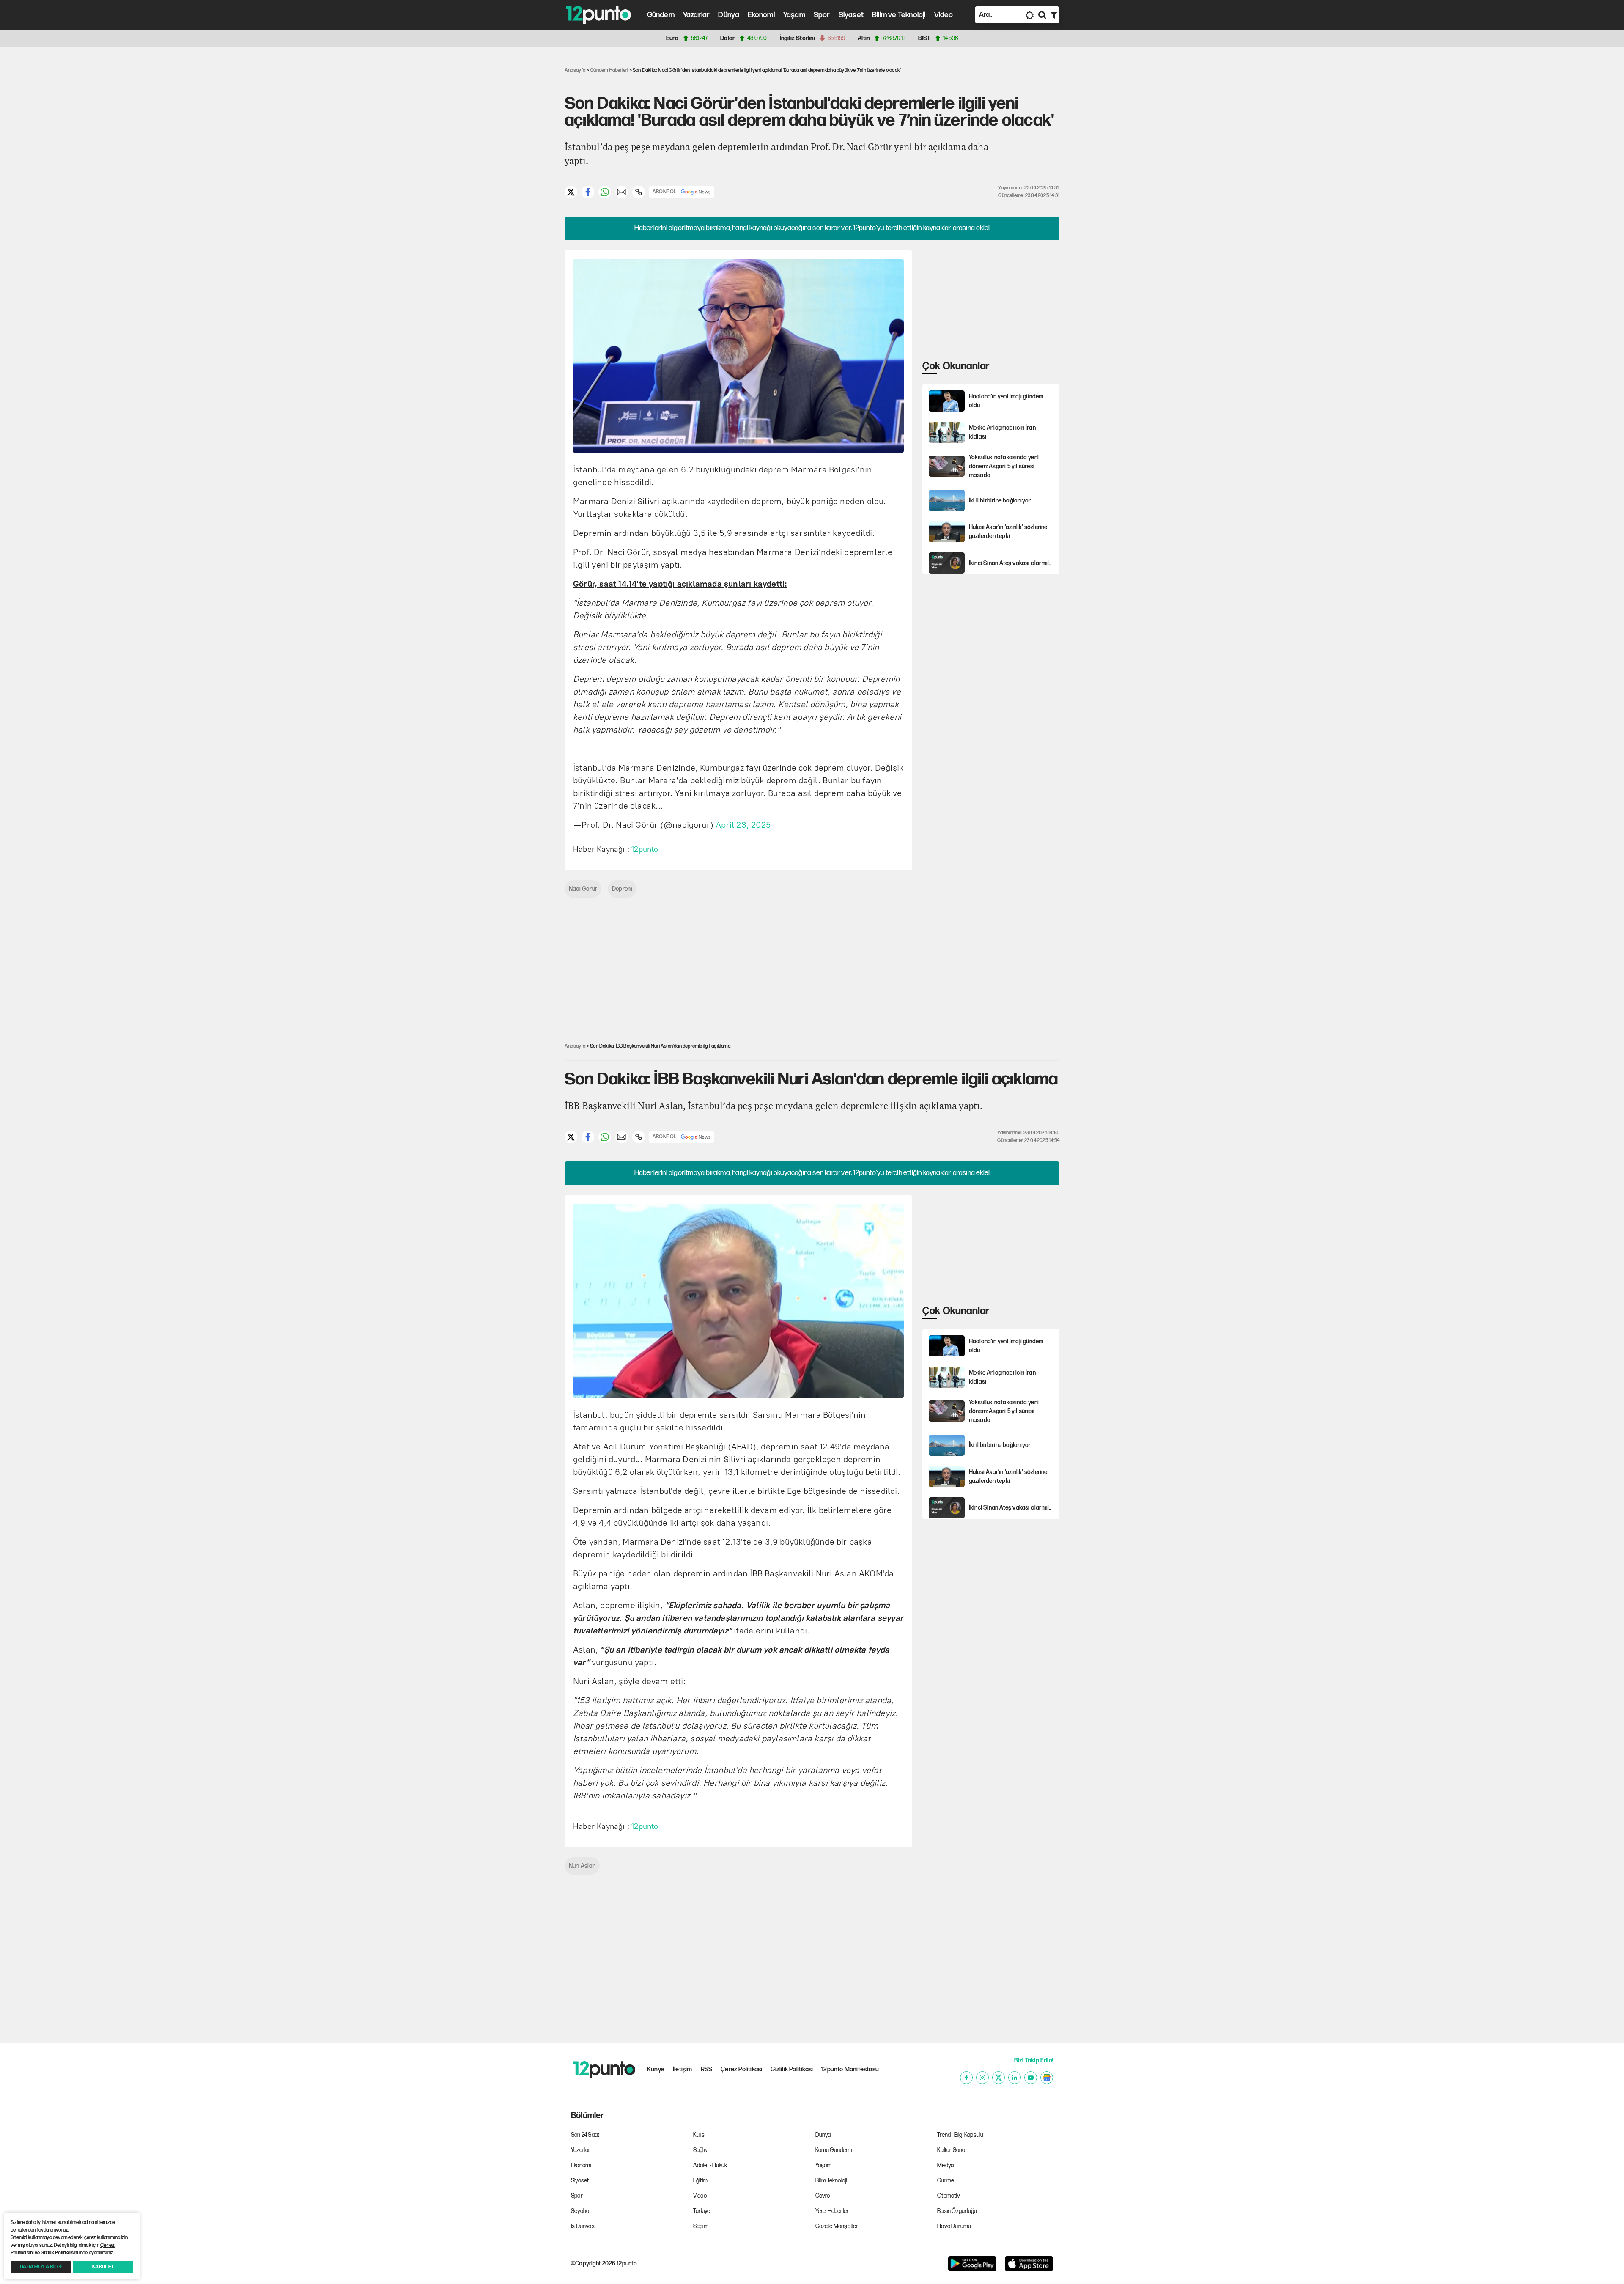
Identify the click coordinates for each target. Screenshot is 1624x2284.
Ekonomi (761, 15)
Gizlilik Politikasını (59, 2253)
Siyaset (851, 15)
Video (944, 15)
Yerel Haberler (832, 2211)
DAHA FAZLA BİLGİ (41, 2267)
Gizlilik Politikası (792, 2069)
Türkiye (702, 2211)
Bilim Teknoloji (831, 2181)
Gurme (946, 2181)
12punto (645, 849)
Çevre (823, 2196)
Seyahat (581, 2211)
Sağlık (700, 2150)
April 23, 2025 (743, 825)
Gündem (661, 15)
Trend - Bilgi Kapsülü (960, 2135)
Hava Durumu (954, 2226)
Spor (822, 15)
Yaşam (794, 15)
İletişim (683, 2069)
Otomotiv (949, 2196)
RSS (707, 2069)
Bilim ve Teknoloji (899, 15)
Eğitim (700, 2181)
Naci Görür (583, 889)
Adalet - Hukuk (710, 2165)
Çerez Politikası (741, 2069)
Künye (656, 2069)
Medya (945, 2165)
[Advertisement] (520, 184)
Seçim (701, 2226)
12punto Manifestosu (850, 2069)
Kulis (699, 2135)
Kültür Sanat (952, 2150)
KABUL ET (103, 2267)
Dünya (729, 15)
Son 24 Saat (585, 2135)
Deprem (622, 889)
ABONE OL (665, 192)
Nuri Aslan (582, 1866)
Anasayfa (575, 70)
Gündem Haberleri (609, 70)
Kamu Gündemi (834, 2150)
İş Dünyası (583, 2226)
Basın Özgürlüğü (957, 2211)
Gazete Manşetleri (837, 2226)
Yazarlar (697, 15)
